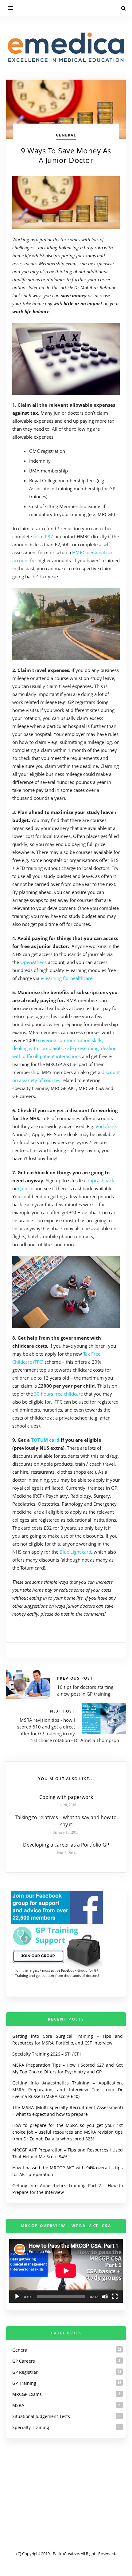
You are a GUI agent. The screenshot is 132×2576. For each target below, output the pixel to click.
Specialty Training (31, 2427)
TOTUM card (46, 1440)
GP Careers (24, 2361)
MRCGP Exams (27, 2394)
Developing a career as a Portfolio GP (66, 1845)
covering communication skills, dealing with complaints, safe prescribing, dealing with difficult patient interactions (64, 1048)
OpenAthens (33, 962)
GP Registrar (25, 2372)
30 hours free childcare (58, 1394)
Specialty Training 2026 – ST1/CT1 (47, 2054)
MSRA (18, 2405)
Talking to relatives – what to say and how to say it (66, 1821)
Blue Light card (75, 1552)
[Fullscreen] (115, 2297)
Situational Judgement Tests (41, 2416)
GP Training (24, 2383)
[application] (66, 2271)
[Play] (17, 2297)
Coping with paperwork (66, 1797)
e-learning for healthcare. (67, 978)
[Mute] (105, 2297)
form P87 (43, 536)
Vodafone (106, 1126)
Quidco (26, 1188)
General (66, 135)
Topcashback (101, 1180)
